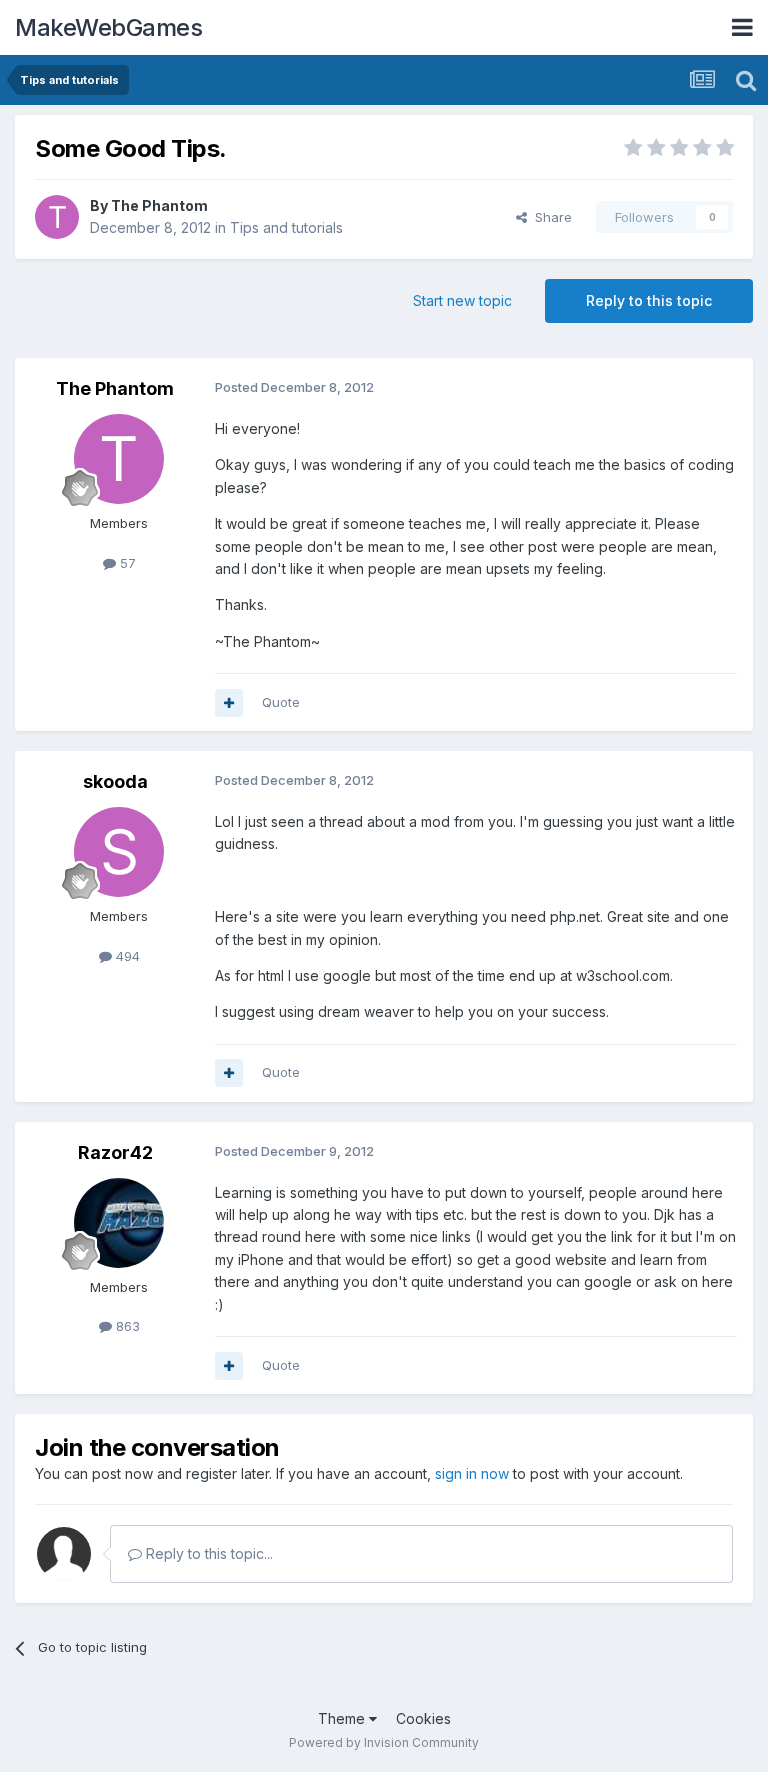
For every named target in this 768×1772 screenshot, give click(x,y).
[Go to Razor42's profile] (119, 1223)
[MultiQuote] (229, 703)
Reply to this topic (649, 300)
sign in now (472, 1473)
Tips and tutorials (286, 227)
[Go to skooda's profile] (119, 852)
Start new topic (462, 300)
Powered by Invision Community (384, 1742)
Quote (281, 702)
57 (126, 563)
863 (126, 1326)
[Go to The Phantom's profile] (57, 217)
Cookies (423, 1718)
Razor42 (115, 1152)
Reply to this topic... (207, 1553)
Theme (343, 1718)
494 (126, 956)
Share (549, 217)
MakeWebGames (108, 27)
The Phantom (159, 205)
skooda (115, 781)
